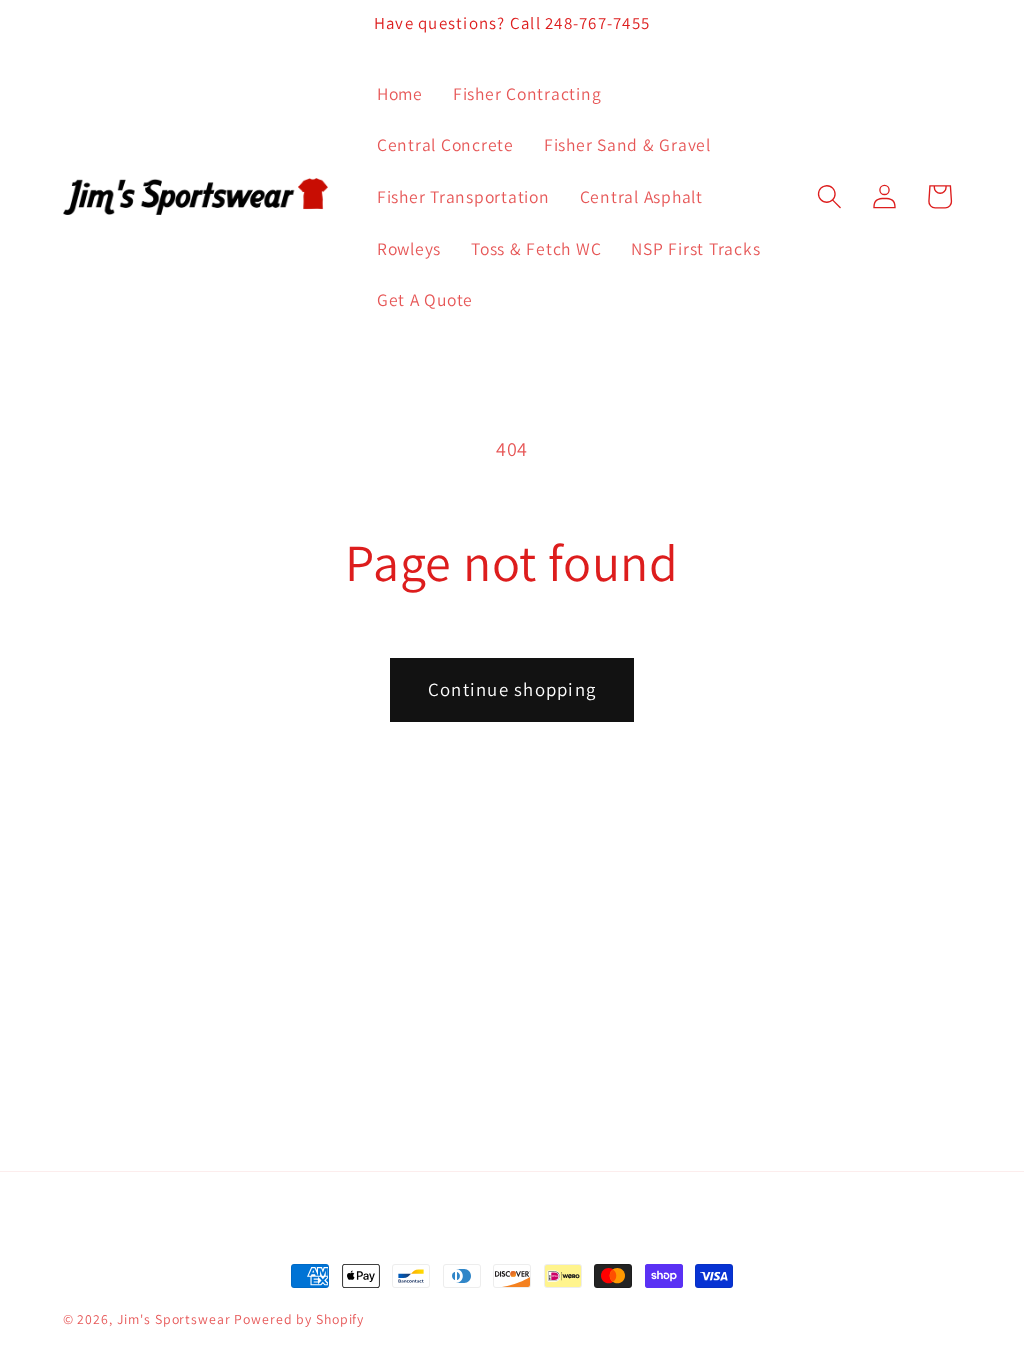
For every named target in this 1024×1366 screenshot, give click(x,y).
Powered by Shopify (299, 1319)
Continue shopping (512, 689)
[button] (829, 196)
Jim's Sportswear (174, 1319)
